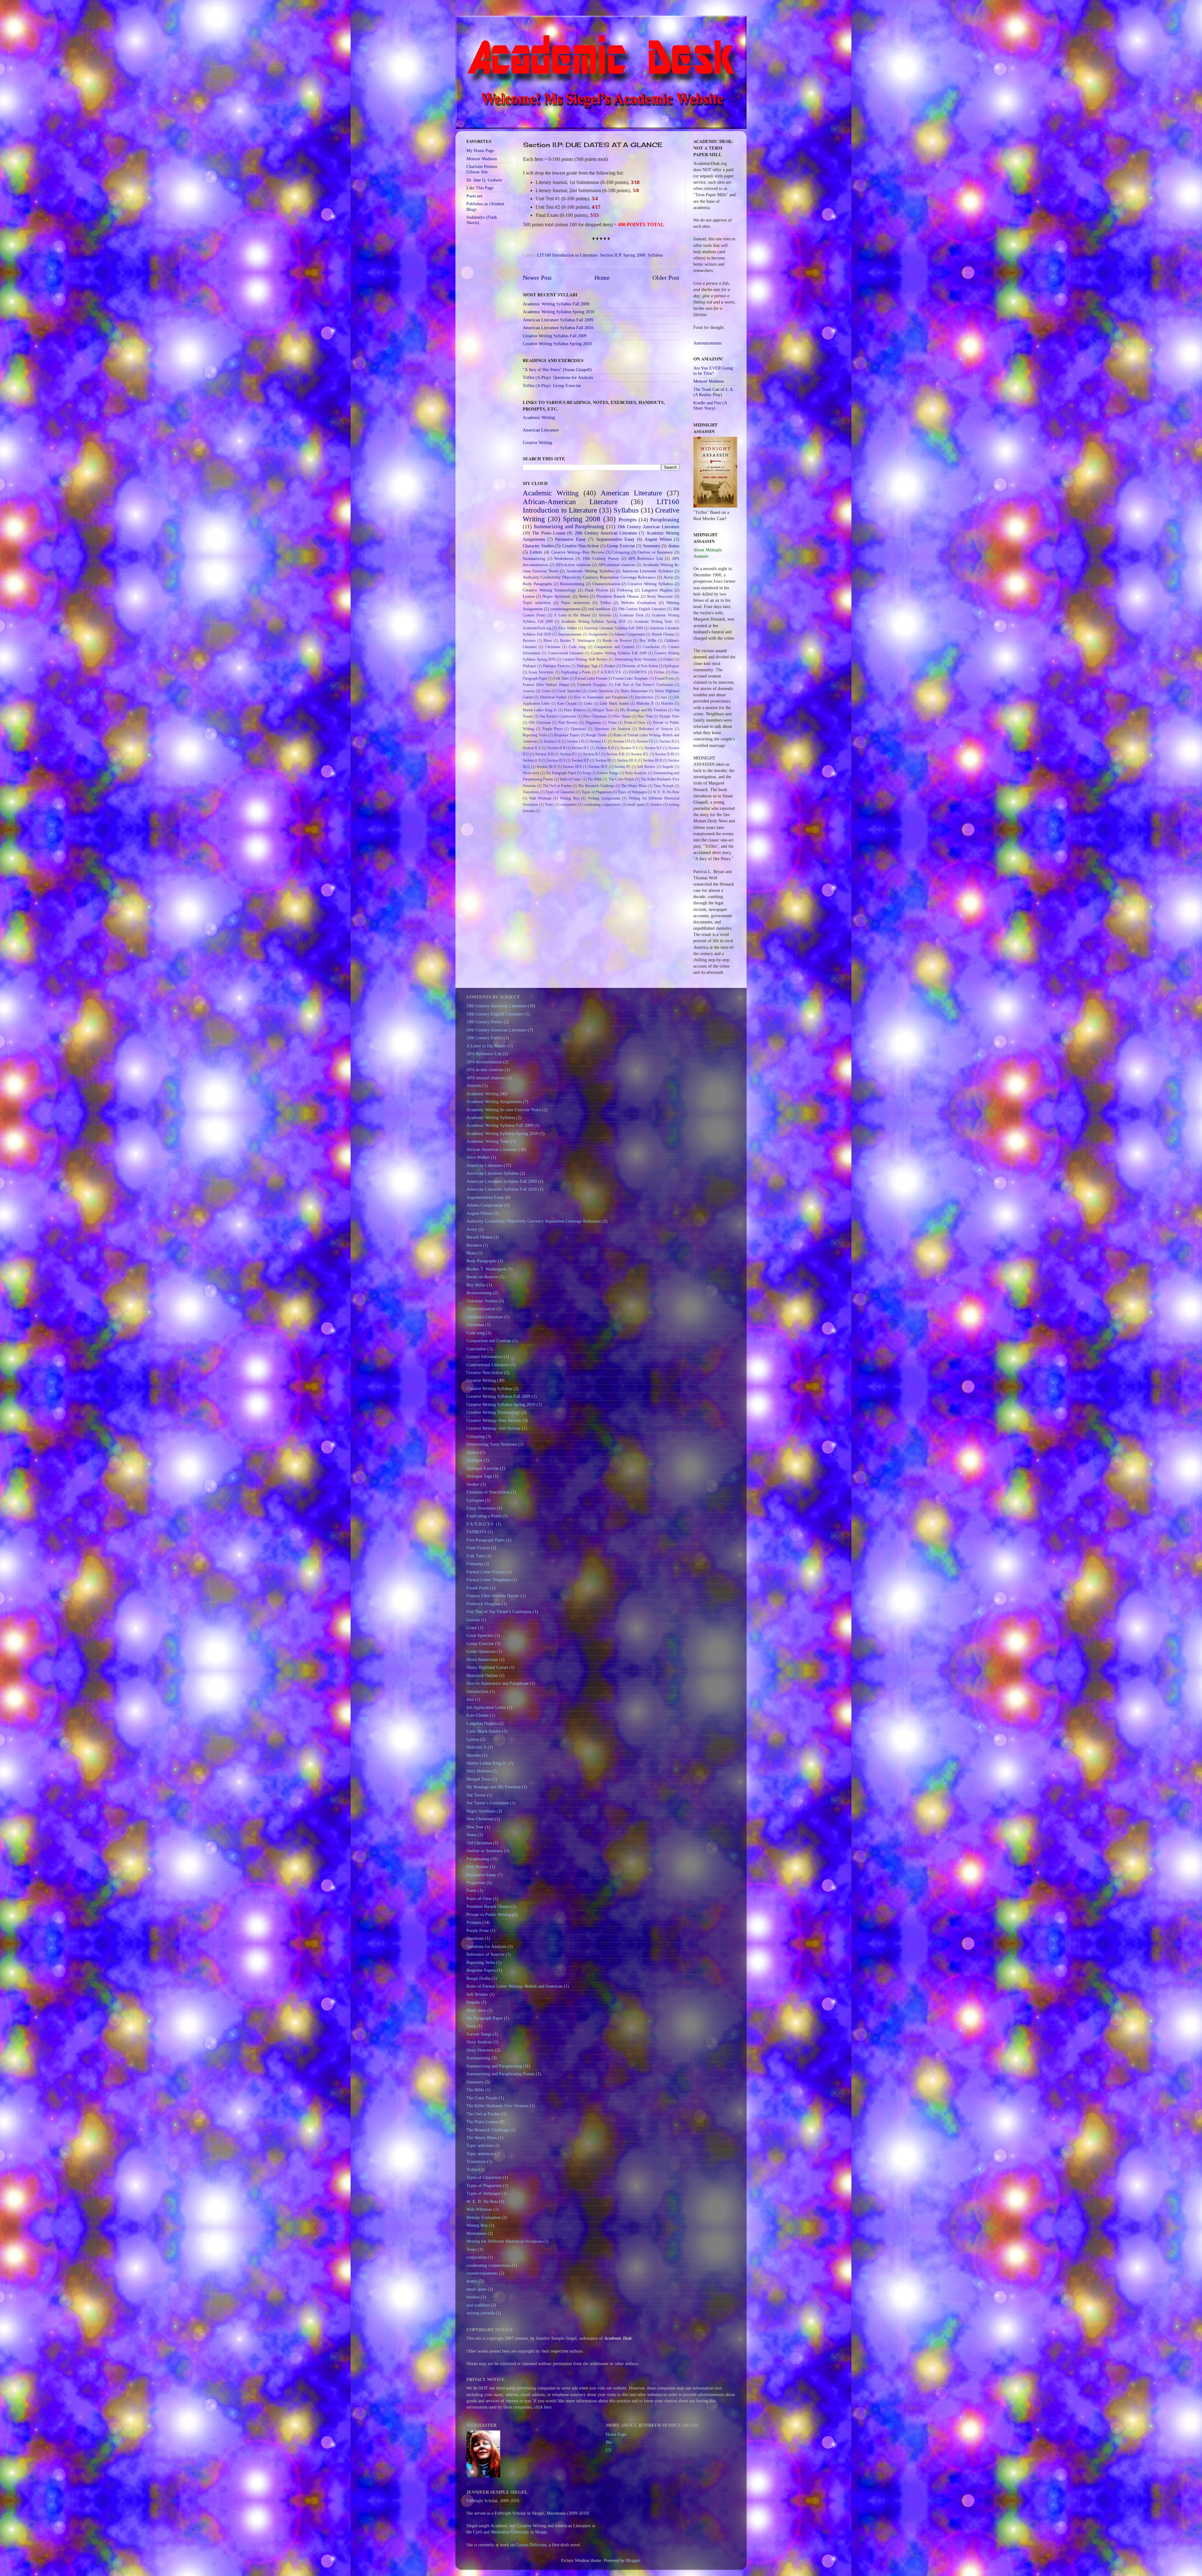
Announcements (570, 634)
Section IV (622, 767)
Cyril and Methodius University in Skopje (510, 2532)
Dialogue (529, 666)
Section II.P (610, 255)
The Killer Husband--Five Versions (497, 2106)
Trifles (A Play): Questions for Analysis (558, 377)
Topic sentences (575, 603)
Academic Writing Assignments (494, 1101)
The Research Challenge (596, 786)
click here (543, 2407)
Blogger (633, 2560)
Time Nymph (664, 786)
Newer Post (537, 278)
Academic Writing (539, 417)
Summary (652, 546)
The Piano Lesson (549, 533)
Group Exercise (621, 546)
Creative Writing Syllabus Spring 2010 (557, 344)
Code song (577, 647)
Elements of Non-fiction (640, 666)
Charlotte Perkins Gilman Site (482, 169)
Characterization (606, 584)
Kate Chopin (567, 703)
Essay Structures (541, 672)
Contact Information (484, 1357)
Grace (546, 691)
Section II (667, 741)
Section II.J (592, 754)
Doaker (610, 666)
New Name (622, 716)
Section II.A (532, 748)
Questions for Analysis (613, 729)
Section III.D (546, 767)
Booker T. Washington (577, 641)
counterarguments (565, 609)
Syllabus (655, 255)
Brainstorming (572, 584)
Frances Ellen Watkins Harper (546, 685)
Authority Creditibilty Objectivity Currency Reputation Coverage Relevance (589, 577)
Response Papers (567, 735)
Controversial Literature (566, 653)
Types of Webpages (632, 792)
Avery (668, 577)
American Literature (541, 430)
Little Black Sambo (614, 703)
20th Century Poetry (484, 1038)
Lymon (529, 596)
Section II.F (653, 748)
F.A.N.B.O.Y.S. (610, 672)
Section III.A (627, 760)
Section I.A (552, 741)
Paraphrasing (665, 520)
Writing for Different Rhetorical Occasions (504, 2241)
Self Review (646, 767)
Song (586, 773)
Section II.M (665, 754)
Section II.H (544, 754)
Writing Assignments (604, 798)
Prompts (628, 520)
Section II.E (629, 748)
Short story (531, 773)
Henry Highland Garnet (487, 1667)
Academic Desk (631, 615)
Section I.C (598, 741)
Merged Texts (603, 710)
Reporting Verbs (535, 735)
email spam (636, 805)
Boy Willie (648, 641)
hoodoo (656, 805)
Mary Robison (575, 710)
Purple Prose (552, 729)
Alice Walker (568, 628)
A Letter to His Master (572, 615)
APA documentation (484, 1062)
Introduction (644, 697)
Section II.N (532, 760)
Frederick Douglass (592, 685)
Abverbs (605, 615)
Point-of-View (635, 723)
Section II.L (640, 754)
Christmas (553, 647)
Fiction (659, 672)
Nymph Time (669, 716)
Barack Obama (663, 634)
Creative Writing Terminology (549, 590)
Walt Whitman (540, 798)
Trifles (606, 603)
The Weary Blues (634, 786)
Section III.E (572, 767)
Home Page (616, 2434)
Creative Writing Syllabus (650, 584)
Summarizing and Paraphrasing (569, 526)
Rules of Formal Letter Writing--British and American (514, 1986)
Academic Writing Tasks (653, 621)
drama (674, 546)
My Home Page (480, 151)
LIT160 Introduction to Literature (567, 255)
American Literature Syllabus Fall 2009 (558, 320)
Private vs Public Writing (489, 1914)
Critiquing (621, 552)
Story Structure (660, 596)
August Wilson (658, 539)
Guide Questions (601, 691)
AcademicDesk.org (537, 628)
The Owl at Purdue (557, 786)
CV (609, 2450)
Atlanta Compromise (630, 634)
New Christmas (595, 716)
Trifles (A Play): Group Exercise (552, 386)
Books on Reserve (617, 641)
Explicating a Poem (576, 672)
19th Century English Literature (642, 609)
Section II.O (556, 760)
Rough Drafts (597, 735)
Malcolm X (645, 703)
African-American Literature (570, 502)
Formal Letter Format (591, 678)
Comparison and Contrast (614, 647)
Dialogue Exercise (556, 666)
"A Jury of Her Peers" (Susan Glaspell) (557, 370)
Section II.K (615, 754)
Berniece (529, 641)
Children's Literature (485, 1317)
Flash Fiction (596, 590)
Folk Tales (561, 678)
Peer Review (568, 723)
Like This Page (480, 188)
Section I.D (622, 741)
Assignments (598, 634)
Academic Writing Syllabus (590, 571)
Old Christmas (540, 723)
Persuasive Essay (570, 539)
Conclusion (651, 647)
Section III (603, 760)
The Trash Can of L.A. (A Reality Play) (714, 392)
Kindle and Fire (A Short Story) (710, 405)
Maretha (667, 703)
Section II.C (580, 748)
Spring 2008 (634, 255)
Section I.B (575, 741)
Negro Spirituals (557, 596)
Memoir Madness (482, 159)
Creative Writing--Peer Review (578, 552)
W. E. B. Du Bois (666, 792)
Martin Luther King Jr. (540, 710)
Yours (549, 805)
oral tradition (599, 609)
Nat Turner (476, 1795)
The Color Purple (622, 779)
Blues (548, 641)
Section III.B (652, 760)
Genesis (529, 691)
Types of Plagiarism (596, 792)
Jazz (664, 697)
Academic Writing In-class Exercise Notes (504, 1110)
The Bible (595, 779)
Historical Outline (553, 697)
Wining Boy (570, 798)
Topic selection (537, 603)
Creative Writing (537, 442)
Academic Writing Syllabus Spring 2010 (559, 312)
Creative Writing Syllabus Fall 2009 (555, 336)
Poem (612, 723)
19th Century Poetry (601, 558)
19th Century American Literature (648, 527)
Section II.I (568, 754)
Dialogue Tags (587, 666)
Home (602, 278)
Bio (609, 2442)
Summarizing (534, 558)
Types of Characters (560, 792)
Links (588, 703)
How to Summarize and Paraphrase (601, 697)
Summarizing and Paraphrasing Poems (501, 2074)
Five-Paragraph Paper (486, 1540)
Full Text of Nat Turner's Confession (644, 685)
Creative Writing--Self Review (585, 659)
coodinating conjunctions (602, 805)
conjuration (569, 805)
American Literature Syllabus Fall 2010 (558, 328)
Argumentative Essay (615, 539)
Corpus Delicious (531, 2545)
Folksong (625, 590)
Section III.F (598, 767)
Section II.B (556, 748)
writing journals (480, 2313)
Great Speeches (569, 691)
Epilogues (672, 666)
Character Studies (538, 546)
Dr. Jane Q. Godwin (484, 180)
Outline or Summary (655, 552)
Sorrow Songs (608, 773)
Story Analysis (636, 773)
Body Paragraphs (537, 584)
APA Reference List (645, 558)
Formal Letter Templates (631, 678)
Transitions (531, 792)
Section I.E (645, 741)
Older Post (666, 278)
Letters (536, 552)
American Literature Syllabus (647, 571)
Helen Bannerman (634, 691)
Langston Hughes (657, 590)
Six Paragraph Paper (561, 773)
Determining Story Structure (636, 659)
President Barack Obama (618, 596)
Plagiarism (593, 723)
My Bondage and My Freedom (644, 710)
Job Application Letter (486, 1707)
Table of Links (570, 779)
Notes (584, 596)
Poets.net (474, 196)
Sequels (668, 767)
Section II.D (605, 748)
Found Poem (664, 678)
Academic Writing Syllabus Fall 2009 (556, 304)
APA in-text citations (573, 565)
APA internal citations (617, 565)
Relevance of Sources (656, 729)
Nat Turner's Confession (558, 716)
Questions (578, 729)
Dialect (668, 659)
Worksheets (564, 558)
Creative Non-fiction (581, 546)
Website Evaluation (639, 603)
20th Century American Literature (606, 533)
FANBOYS (638, 672)
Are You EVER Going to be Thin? (713, 371)
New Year (645, 716)
